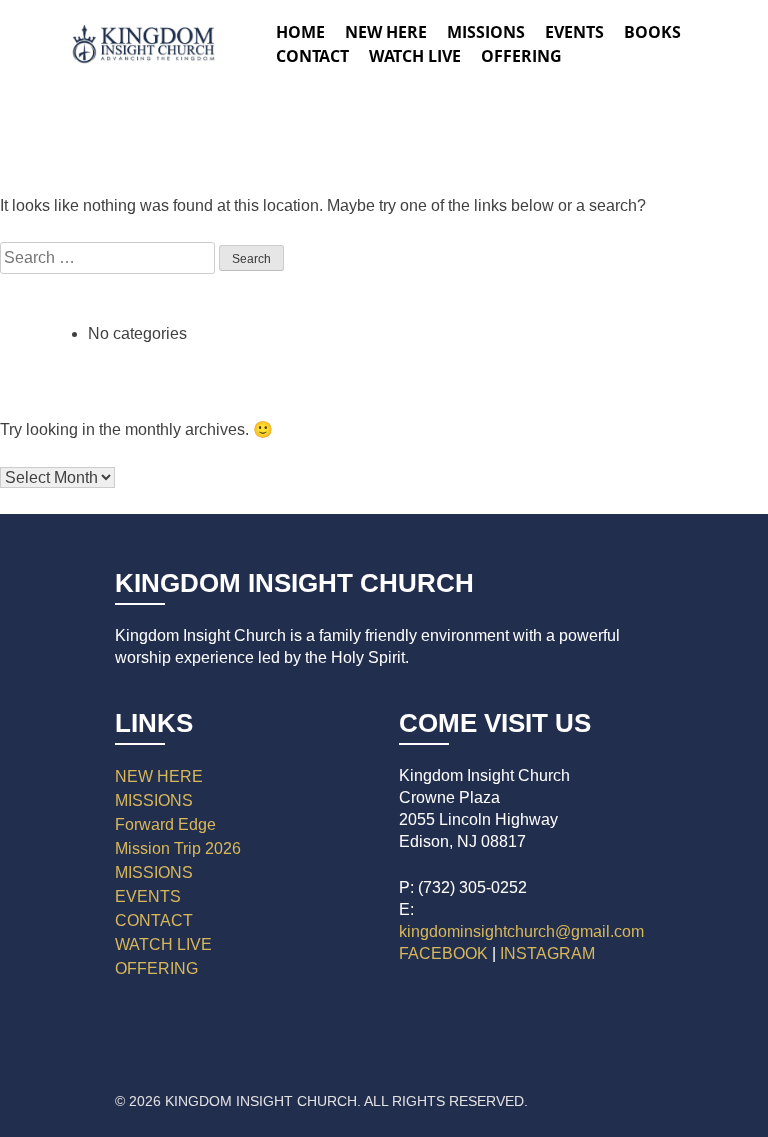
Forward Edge (165, 824)
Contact (312, 56)
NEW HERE (159, 776)
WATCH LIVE (415, 56)
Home (300, 32)
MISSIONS (154, 800)
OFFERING (156, 968)
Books (652, 32)
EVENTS (148, 896)
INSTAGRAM (547, 953)
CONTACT (154, 920)
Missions (486, 32)
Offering (521, 56)
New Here (386, 32)
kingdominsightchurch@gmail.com (521, 931)
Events (574, 32)
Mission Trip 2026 (178, 848)
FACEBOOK (443, 953)
